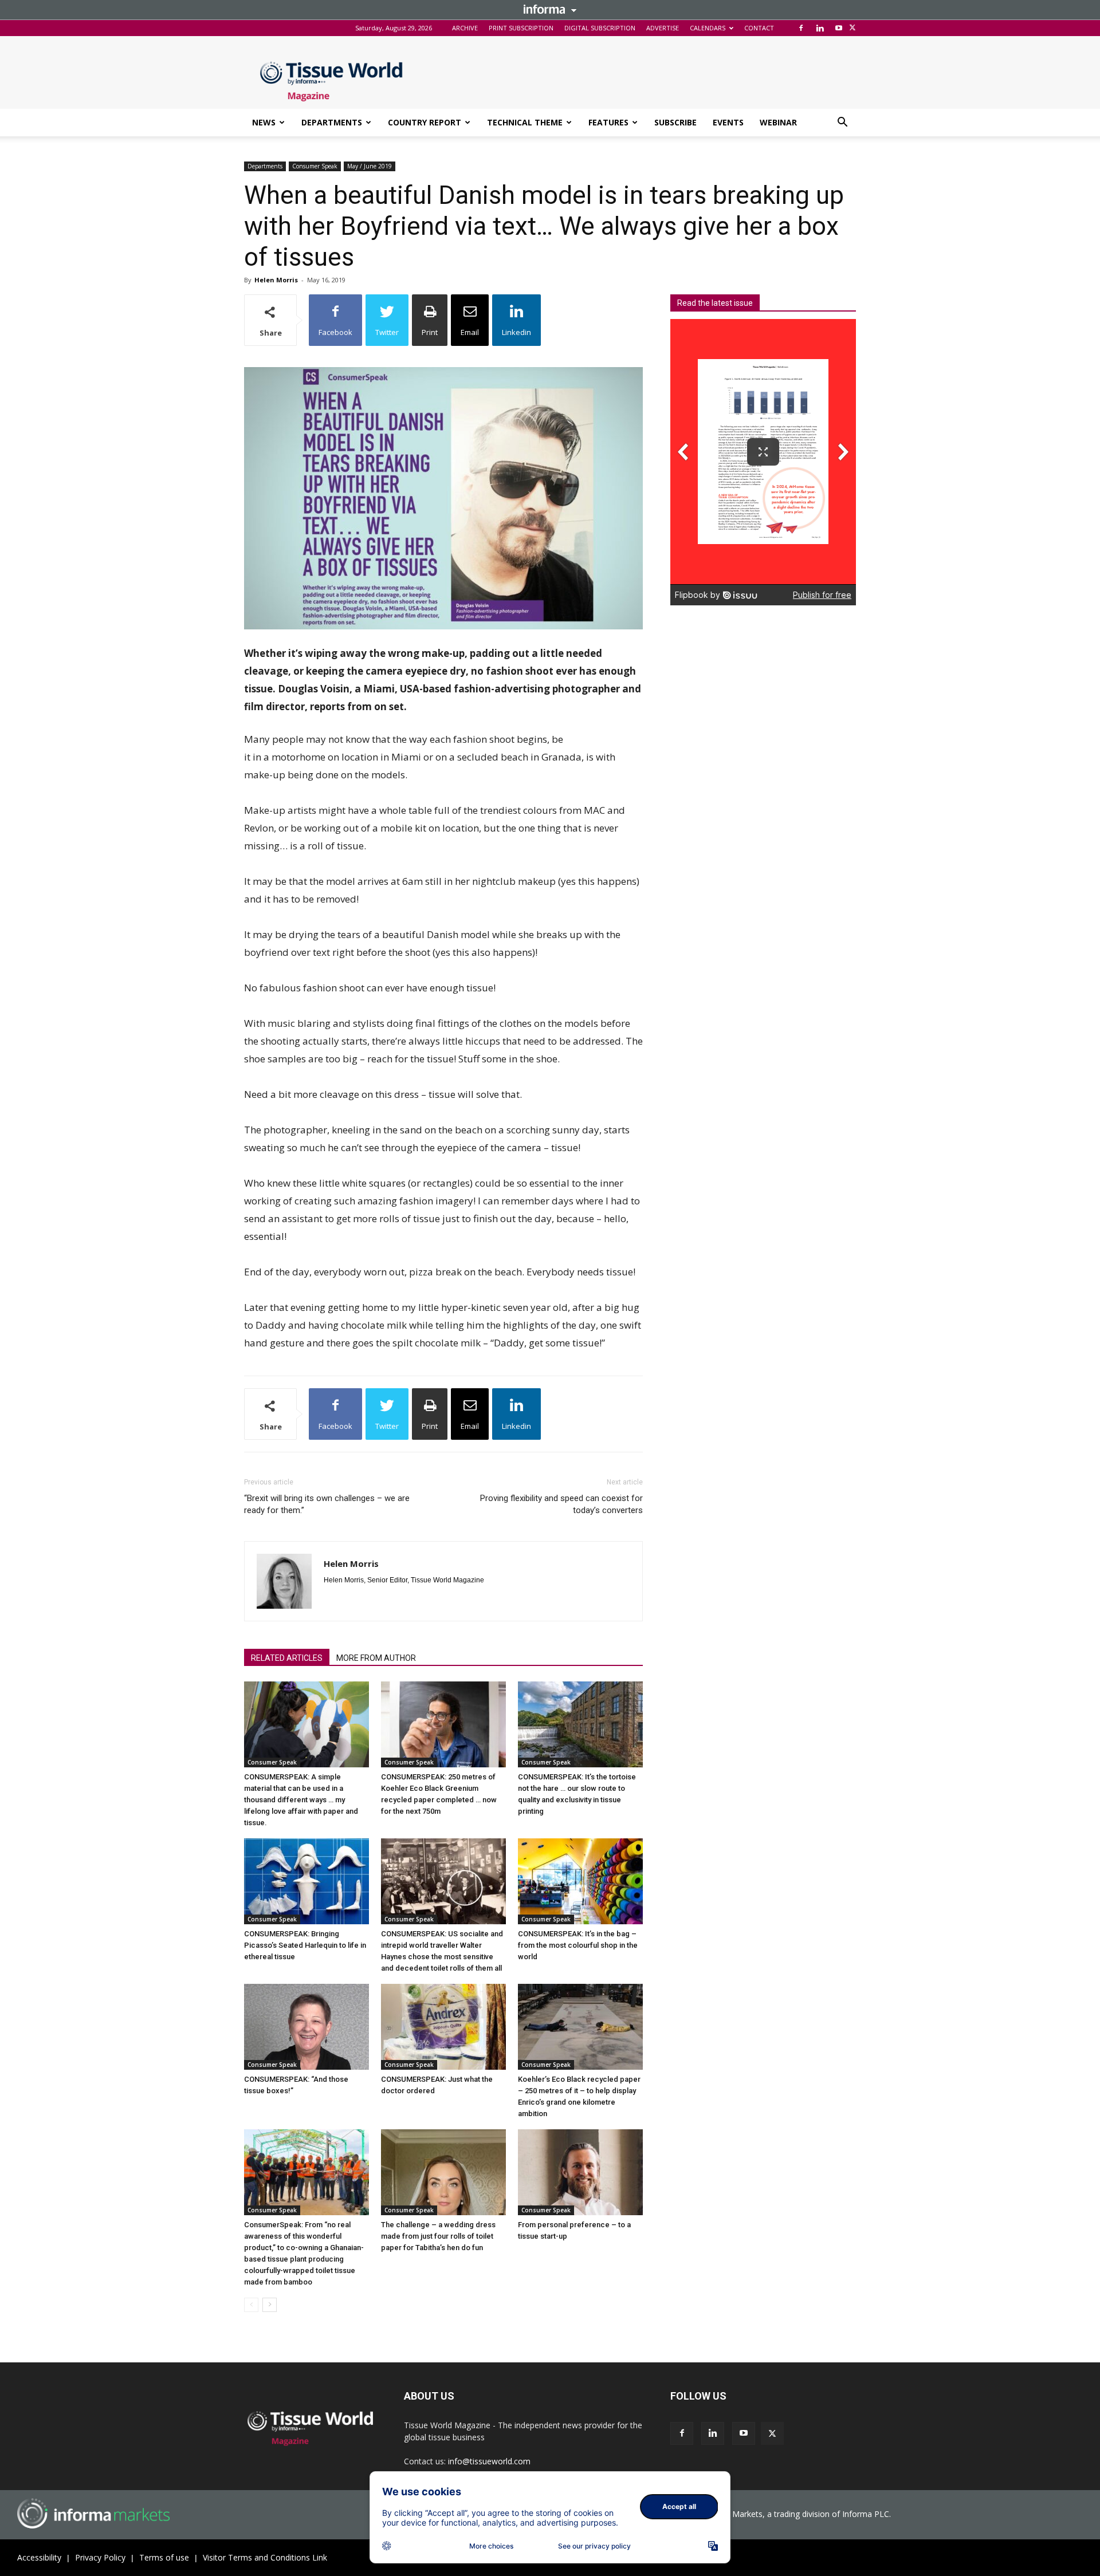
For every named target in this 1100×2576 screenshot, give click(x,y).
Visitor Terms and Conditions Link (265, 2557)
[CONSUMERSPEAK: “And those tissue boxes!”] (307, 2027)
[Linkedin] (820, 28)
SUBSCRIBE (675, 122)
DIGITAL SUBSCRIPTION (600, 28)
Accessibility (39, 2557)
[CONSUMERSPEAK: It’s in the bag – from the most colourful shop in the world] (580, 1881)
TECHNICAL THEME (525, 122)
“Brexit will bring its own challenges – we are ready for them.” (327, 1504)
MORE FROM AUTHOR (376, 1658)
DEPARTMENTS (332, 122)
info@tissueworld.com (489, 2461)
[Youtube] (839, 28)
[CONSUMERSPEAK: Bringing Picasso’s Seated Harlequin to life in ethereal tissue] (307, 1881)
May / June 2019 (370, 166)
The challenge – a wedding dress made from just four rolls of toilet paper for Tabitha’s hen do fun (438, 2236)
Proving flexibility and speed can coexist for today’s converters (561, 1504)
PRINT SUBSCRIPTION (521, 28)
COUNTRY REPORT (425, 122)
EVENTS (728, 122)
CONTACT (759, 28)
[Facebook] (801, 28)
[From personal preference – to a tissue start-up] (580, 2172)
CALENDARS (708, 28)
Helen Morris (276, 280)
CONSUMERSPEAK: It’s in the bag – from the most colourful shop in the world (578, 1945)
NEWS (264, 122)
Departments (265, 166)
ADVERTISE (663, 28)
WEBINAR (778, 122)
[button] (842, 123)
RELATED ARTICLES (287, 1658)
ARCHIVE (465, 28)
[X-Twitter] (852, 28)
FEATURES (608, 122)
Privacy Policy (100, 2557)
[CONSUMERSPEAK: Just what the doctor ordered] (443, 2027)
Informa (550, 9)
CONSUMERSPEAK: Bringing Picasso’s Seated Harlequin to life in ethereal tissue (305, 1945)
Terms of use (164, 2557)
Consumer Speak (315, 166)
